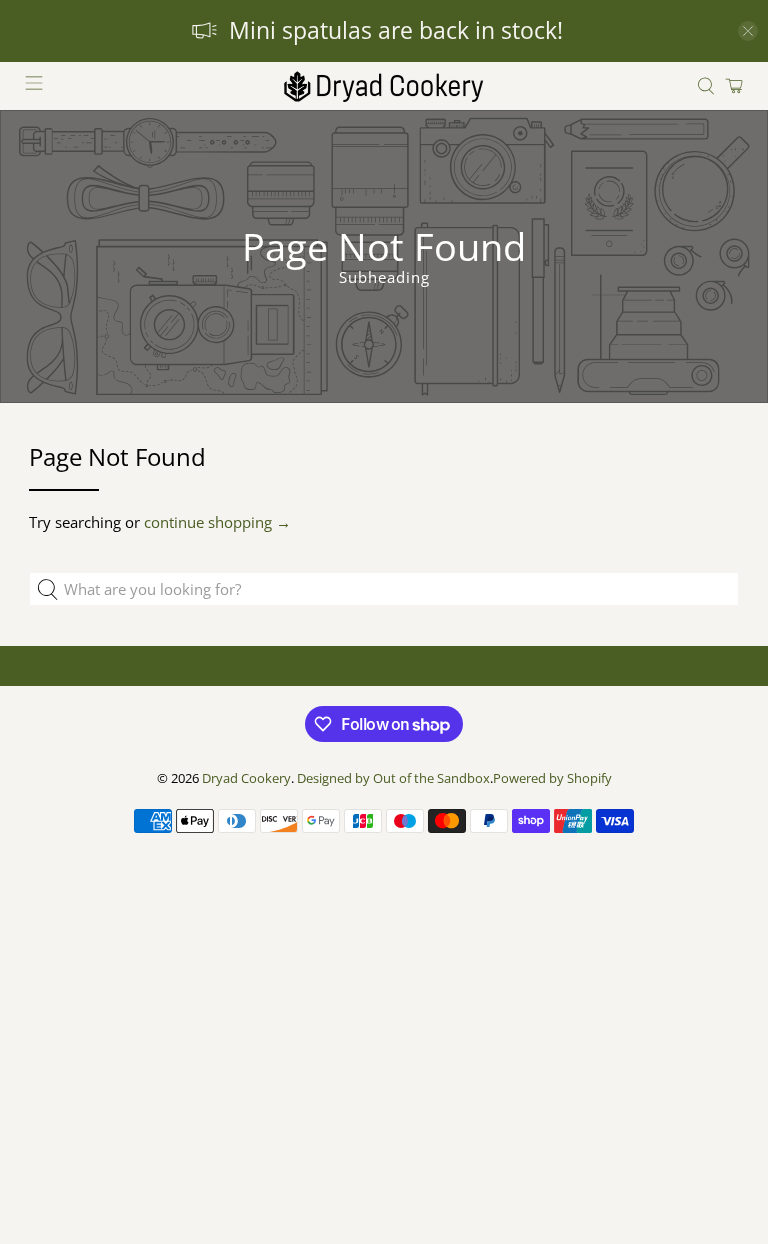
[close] (748, 31)
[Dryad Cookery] (384, 86)
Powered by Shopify (552, 778)
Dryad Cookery (246, 778)
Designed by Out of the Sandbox (393, 778)
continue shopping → (217, 522)
